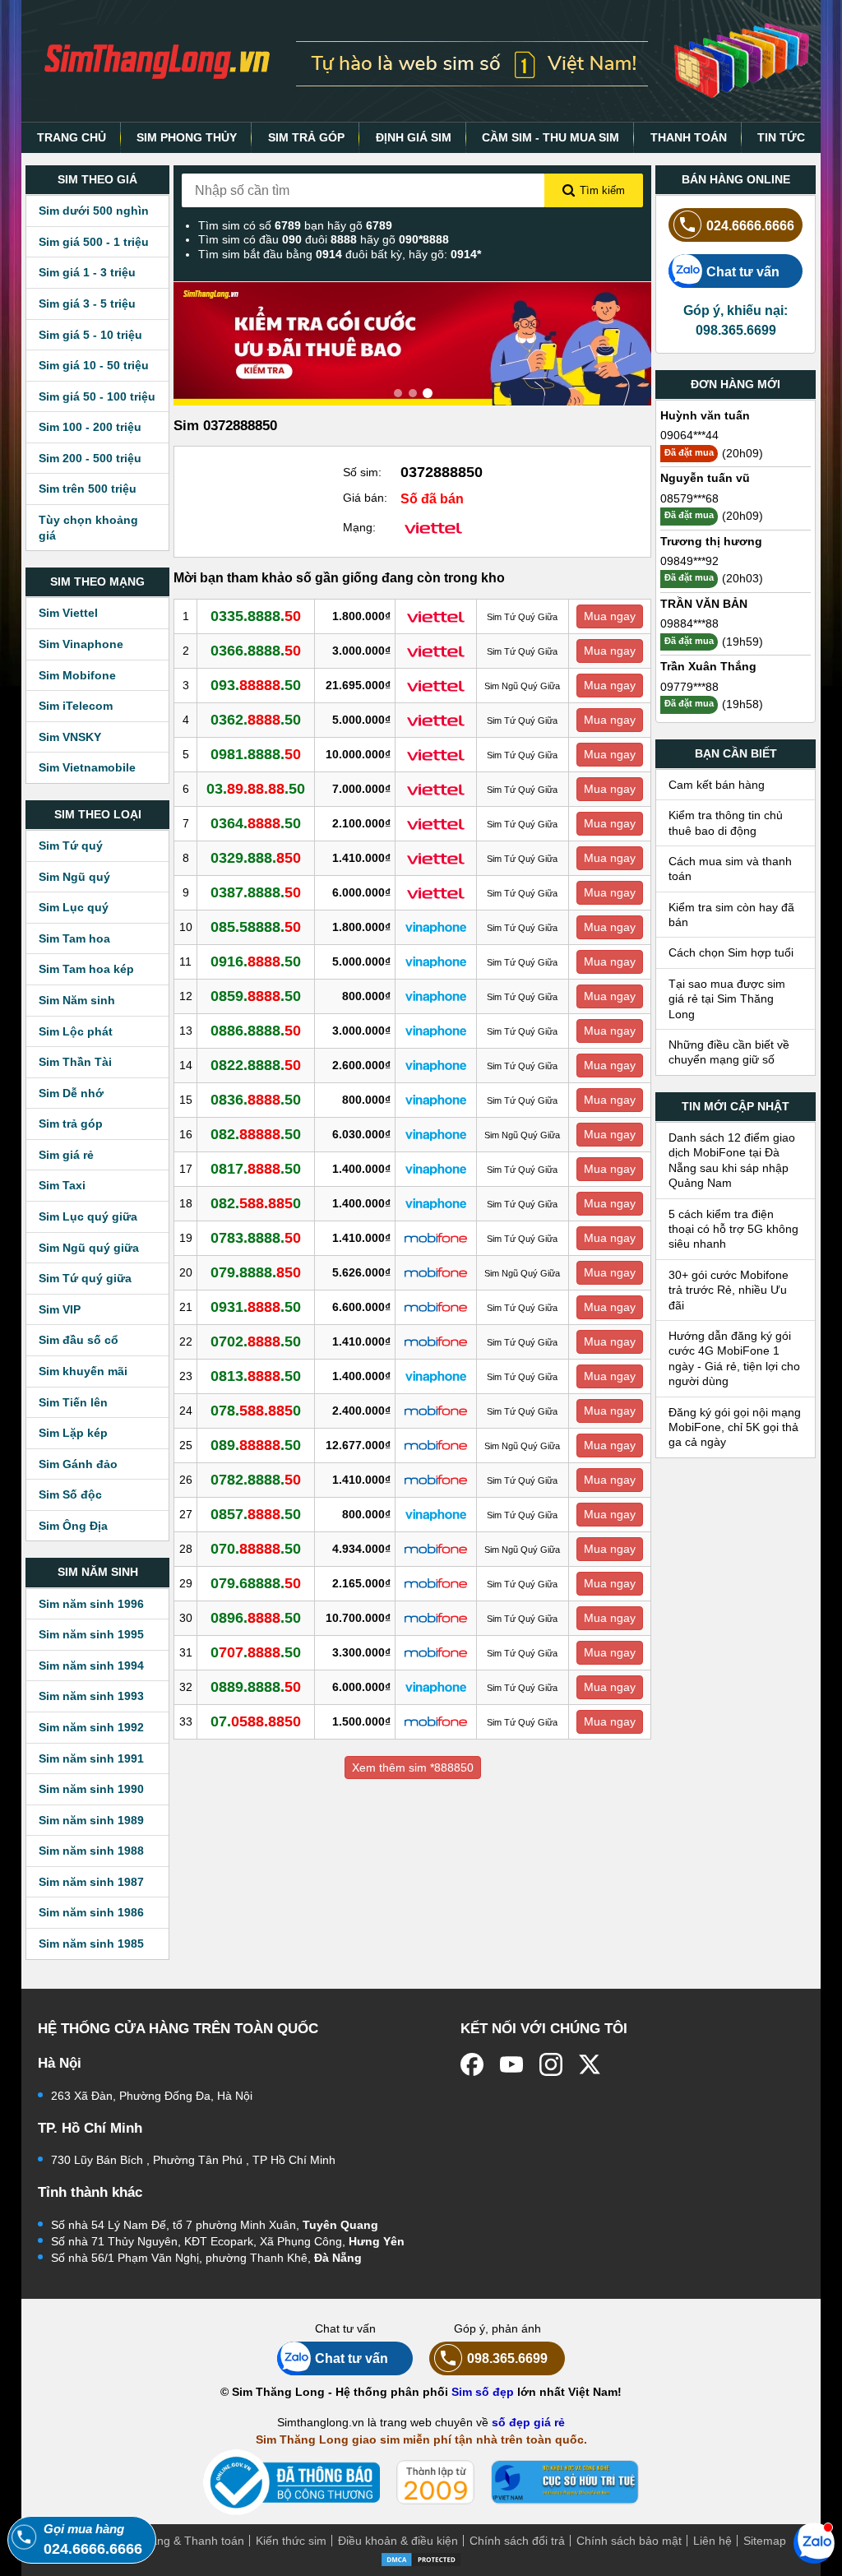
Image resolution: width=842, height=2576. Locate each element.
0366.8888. (256, 651)
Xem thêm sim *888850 (413, 1768)
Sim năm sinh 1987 (91, 1882)
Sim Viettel (68, 613)
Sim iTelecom (76, 706)
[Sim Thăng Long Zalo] (814, 2542)
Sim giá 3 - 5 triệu (87, 303)
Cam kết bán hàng (717, 785)
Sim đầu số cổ (79, 1340)
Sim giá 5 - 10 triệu (90, 335)
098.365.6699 (507, 2358)
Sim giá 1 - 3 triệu (87, 272)
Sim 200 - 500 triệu (90, 458)
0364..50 (256, 823)
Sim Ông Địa (73, 1526)
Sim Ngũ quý (74, 877)
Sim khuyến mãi (83, 1371)
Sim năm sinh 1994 (91, 1666)
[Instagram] (551, 2064)
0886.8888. (256, 1031)
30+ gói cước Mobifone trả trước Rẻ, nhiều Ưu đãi (729, 1290)
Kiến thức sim (291, 2541)
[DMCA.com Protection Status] (421, 2558)
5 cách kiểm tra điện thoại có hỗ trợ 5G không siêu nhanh (733, 1229)
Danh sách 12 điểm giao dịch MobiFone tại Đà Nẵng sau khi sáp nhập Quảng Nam (732, 1160)
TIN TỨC (781, 137)
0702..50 (256, 1341)
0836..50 (256, 1100)
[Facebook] (472, 2064)
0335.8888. (256, 616)
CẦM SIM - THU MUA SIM (551, 137)
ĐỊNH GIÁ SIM (414, 137)
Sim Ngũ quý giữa (89, 1248)
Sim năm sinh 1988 (91, 1851)
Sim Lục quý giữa (88, 1216)
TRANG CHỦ (72, 137)
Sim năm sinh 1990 (91, 1789)
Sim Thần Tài (75, 1062)
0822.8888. (256, 1065)
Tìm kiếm (602, 190)
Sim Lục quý (74, 907)
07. (256, 1721)
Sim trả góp (71, 1124)
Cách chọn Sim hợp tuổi (731, 952)
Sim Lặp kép (73, 1433)
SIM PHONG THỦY (187, 137)
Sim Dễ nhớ (71, 1093)
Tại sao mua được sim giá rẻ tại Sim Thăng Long (727, 999)
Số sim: (362, 472)
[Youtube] (511, 2064)
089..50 (256, 1445)
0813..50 (256, 1376)
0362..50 (256, 720)
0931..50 (256, 1307)
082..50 (256, 1134)
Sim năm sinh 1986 (91, 1912)
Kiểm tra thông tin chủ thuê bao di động (726, 822)
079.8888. (256, 1272)
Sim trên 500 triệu (88, 489)
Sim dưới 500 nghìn (94, 211)
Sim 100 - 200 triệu (90, 427)
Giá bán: (365, 498)
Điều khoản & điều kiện (398, 2541)
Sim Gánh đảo (78, 1464)
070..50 (256, 1549)
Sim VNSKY (70, 737)
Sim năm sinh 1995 (91, 1634)
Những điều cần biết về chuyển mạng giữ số (729, 1052)
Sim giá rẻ (66, 1155)
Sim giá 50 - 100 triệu (97, 396)
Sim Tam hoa (74, 938)
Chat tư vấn (743, 271)
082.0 (256, 1203)
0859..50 (256, 996)
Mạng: (359, 527)
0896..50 (256, 1618)
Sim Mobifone (77, 675)
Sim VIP (60, 1309)
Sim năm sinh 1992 (91, 1727)
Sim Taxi (62, 1185)
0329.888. (256, 858)
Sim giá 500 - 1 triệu (94, 242)
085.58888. (256, 927)
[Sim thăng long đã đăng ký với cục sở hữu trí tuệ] (565, 2482)
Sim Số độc (70, 1494)
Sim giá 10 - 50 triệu (94, 365)
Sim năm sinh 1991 (91, 1758)
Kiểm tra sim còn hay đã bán (731, 915)
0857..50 (256, 1514)
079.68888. (256, 1583)
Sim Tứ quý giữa (85, 1278)
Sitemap (765, 2541)
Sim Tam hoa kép (86, 969)
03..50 (256, 789)
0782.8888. (256, 1480)
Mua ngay (610, 616)
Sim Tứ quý (71, 846)
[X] (590, 2064)
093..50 (256, 685)
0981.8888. (256, 754)
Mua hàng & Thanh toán (181, 2541)
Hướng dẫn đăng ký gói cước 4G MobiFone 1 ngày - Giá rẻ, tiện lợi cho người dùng (734, 1358)
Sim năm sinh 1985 (91, 1944)
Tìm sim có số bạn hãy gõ (295, 225)
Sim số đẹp (483, 2392)
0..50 (256, 1652)
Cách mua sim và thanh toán (730, 869)
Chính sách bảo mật (629, 2541)
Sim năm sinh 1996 (91, 1604)
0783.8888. (256, 1238)
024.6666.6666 (750, 225)
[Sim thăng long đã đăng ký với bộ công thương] (291, 2483)
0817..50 (256, 1169)
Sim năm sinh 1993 (91, 1696)
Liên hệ (712, 2541)
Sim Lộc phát (76, 1031)
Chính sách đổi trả (517, 2541)
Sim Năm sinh (77, 1000)
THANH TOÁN (689, 137)
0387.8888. (256, 892)
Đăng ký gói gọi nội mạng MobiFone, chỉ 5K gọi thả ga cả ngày (735, 1427)
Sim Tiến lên (73, 1402)
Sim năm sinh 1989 (91, 1820)
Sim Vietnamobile (87, 767)
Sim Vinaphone (81, 644)
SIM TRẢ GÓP (306, 137)
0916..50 (256, 961)
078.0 (256, 1411)
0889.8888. (256, 1687)
